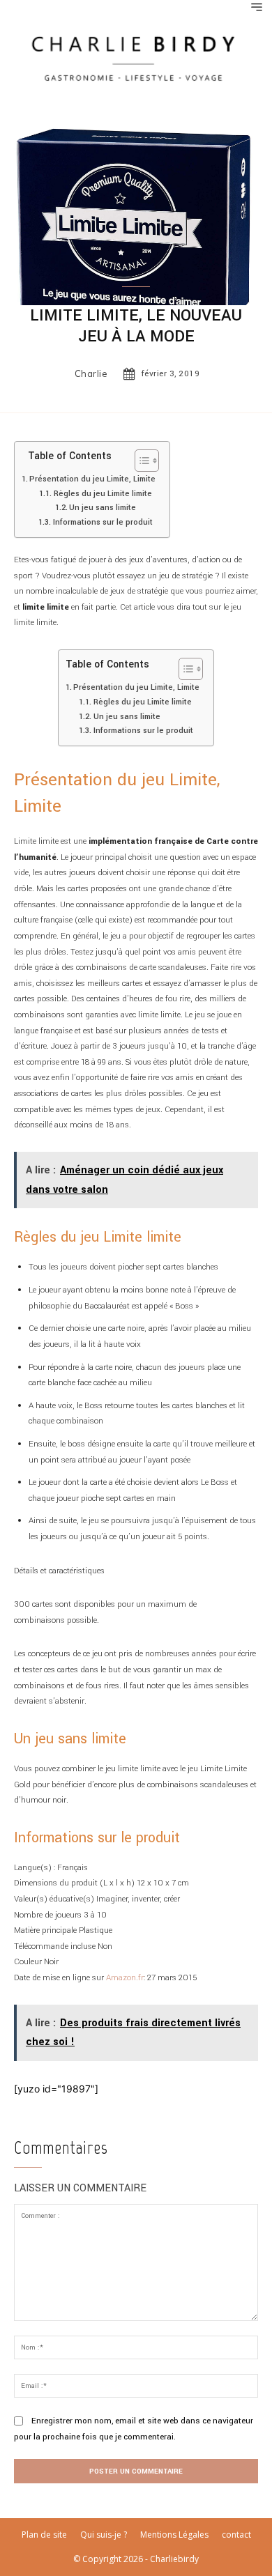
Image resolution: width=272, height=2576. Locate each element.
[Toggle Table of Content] (140, 461)
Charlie (91, 374)
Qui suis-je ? (104, 2535)
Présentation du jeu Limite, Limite (92, 479)
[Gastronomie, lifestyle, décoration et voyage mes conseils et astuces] (136, 57)
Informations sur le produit (103, 522)
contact (236, 2535)
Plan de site (44, 2535)
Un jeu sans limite (103, 507)
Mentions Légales (174, 2535)
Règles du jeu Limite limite (103, 493)
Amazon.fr (125, 1978)
